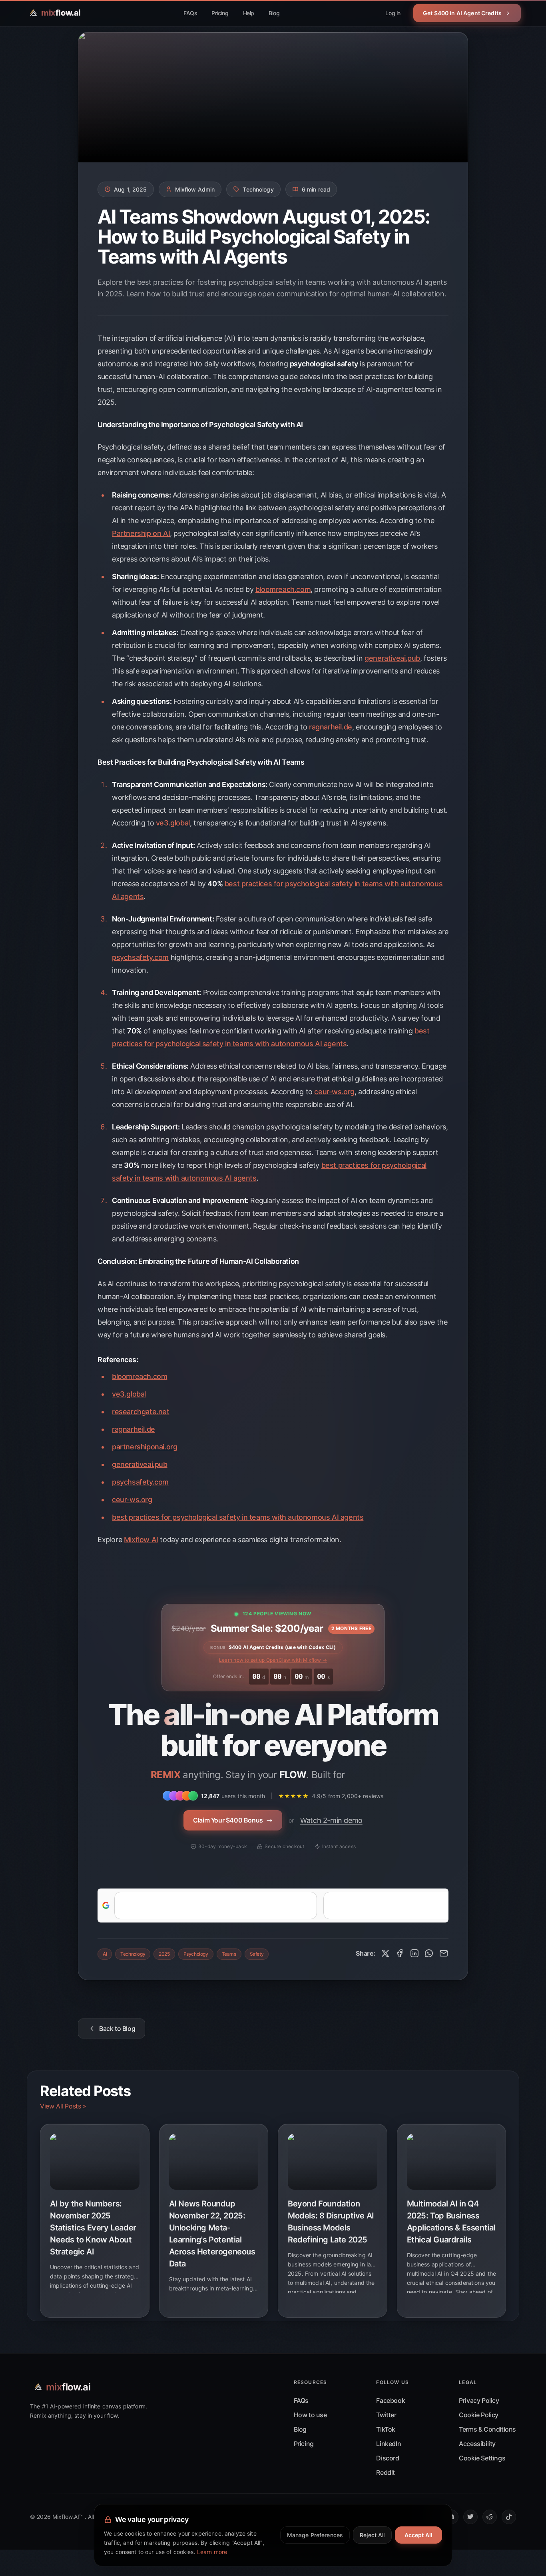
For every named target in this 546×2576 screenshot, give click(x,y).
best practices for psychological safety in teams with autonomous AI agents (238, 1517)
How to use (310, 2415)
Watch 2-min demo (331, 1820)
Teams (229, 1954)
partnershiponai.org (144, 1447)
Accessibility (477, 2444)
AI (105, 1954)
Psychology (196, 1954)
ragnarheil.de (331, 727)
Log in (393, 13)
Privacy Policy (479, 2400)
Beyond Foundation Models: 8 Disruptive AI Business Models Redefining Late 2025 (331, 2222)
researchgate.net (141, 1412)
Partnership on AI (141, 533)
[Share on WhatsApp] (429, 1953)
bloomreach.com (283, 589)
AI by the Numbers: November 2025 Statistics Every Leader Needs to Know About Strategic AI (93, 2228)
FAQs (190, 13)
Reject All (372, 2535)
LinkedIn (389, 2444)
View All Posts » (63, 2106)
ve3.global (173, 823)
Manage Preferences (315, 2535)
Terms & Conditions (487, 2429)
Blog (274, 13)
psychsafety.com (140, 957)
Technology (133, 1954)
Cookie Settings (482, 2458)
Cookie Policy (479, 2415)
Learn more (212, 2552)
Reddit (386, 2472)
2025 (164, 1954)
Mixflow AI (141, 1540)
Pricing (220, 13)
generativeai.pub (392, 658)
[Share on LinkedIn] (414, 1953)
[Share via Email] (444, 1953)
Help (249, 13)
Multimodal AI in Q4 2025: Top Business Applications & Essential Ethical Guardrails (451, 2222)
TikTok (386, 2429)
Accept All (418, 2535)
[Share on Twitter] (385, 1953)
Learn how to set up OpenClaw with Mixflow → (273, 1660)
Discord (388, 2458)
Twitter (386, 2415)
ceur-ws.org (334, 1092)
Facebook (391, 2400)
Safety (257, 1954)
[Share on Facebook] (400, 1953)
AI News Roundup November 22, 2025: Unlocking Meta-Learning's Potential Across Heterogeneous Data (212, 2234)
